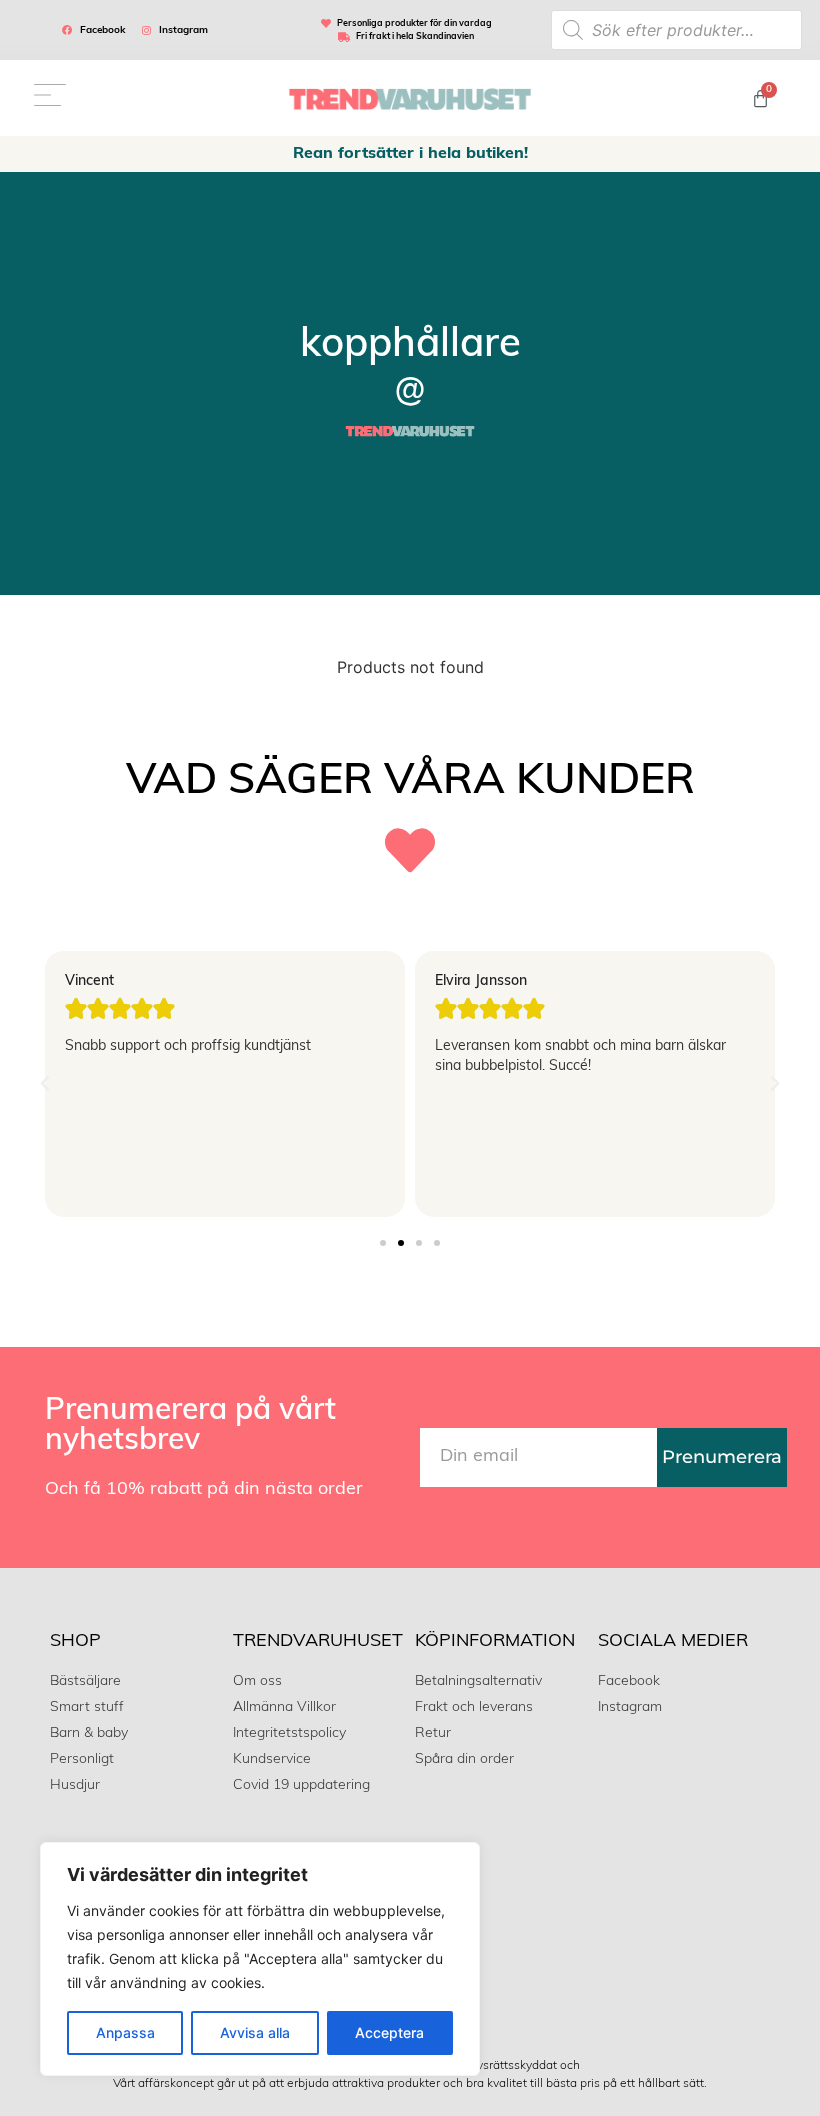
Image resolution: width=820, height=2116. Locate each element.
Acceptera (389, 2032)
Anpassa (125, 2032)
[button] (45, 1084)
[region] (260, 1959)
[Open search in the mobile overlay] (676, 30)
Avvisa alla (255, 2032)
